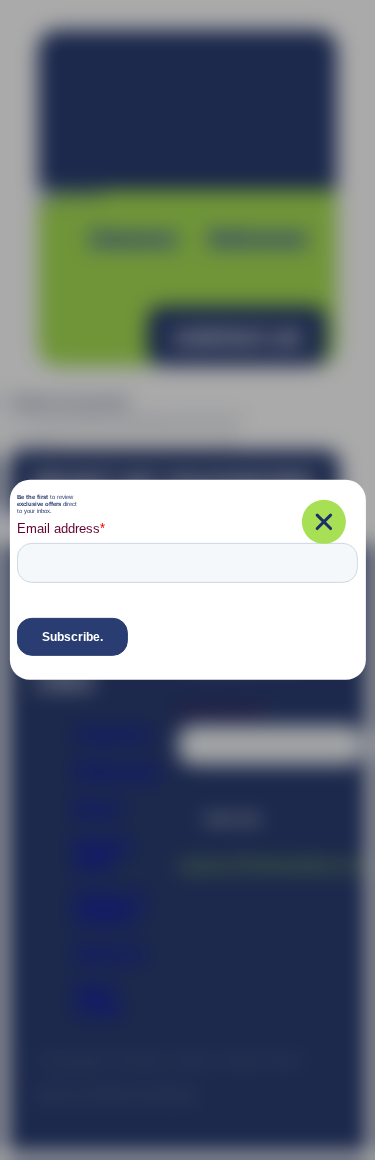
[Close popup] (324, 522)
